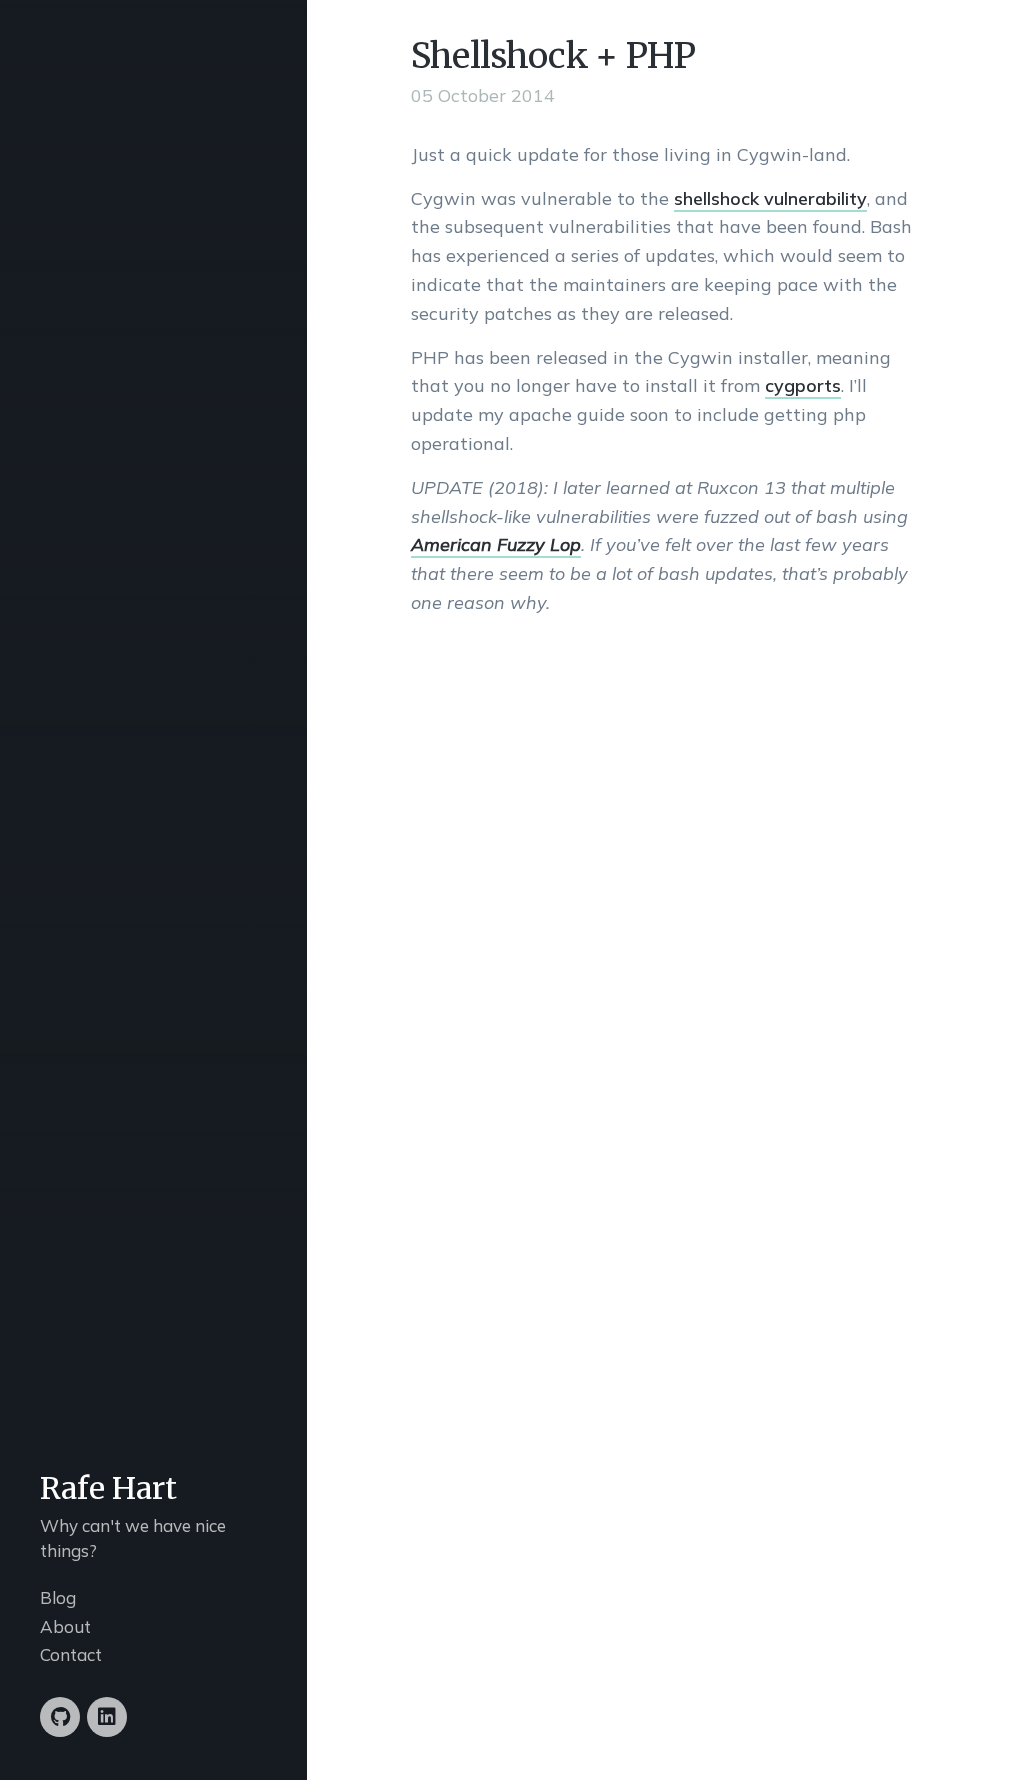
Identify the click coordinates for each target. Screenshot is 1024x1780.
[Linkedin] (107, 1717)
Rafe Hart (108, 1488)
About (65, 1626)
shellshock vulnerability (770, 198)
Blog (58, 1597)
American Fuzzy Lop (496, 544)
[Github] (60, 1717)
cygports (803, 385)
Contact (71, 1654)
